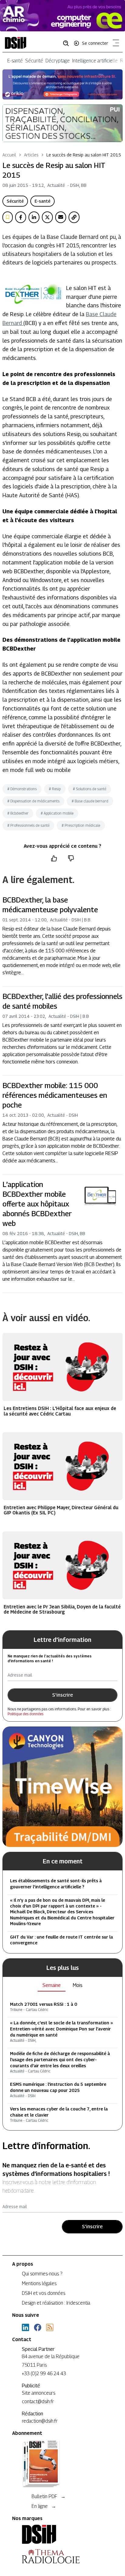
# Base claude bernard (90, 801)
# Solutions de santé (90, 789)
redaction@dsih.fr (40, 2421)
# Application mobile (57, 813)
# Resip (55, 789)
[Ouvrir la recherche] (68, 43)
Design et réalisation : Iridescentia (56, 2303)
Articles (31, 155)
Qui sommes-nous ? (42, 2274)
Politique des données (25, 1714)
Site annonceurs (39, 2393)
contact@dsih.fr (38, 2401)
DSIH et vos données (44, 2293)
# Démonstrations (22, 789)
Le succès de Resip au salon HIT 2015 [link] (84, 155)
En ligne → (44, 2506)
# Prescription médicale (81, 825)
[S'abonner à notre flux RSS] (50, 2327)
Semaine (52, 1985)
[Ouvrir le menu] (115, 44)
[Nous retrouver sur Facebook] (38, 2327)
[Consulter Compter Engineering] (62, 16)
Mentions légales (39, 2283)
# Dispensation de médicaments (33, 801)
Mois (78, 1985)
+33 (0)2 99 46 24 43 (44, 2374)
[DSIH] (62, 2534)
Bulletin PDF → (49, 2496)
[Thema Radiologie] (62, 2556)
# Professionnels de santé (28, 825)
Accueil (9, 155)
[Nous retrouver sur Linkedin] (25, 2327)
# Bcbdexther (18, 813)
